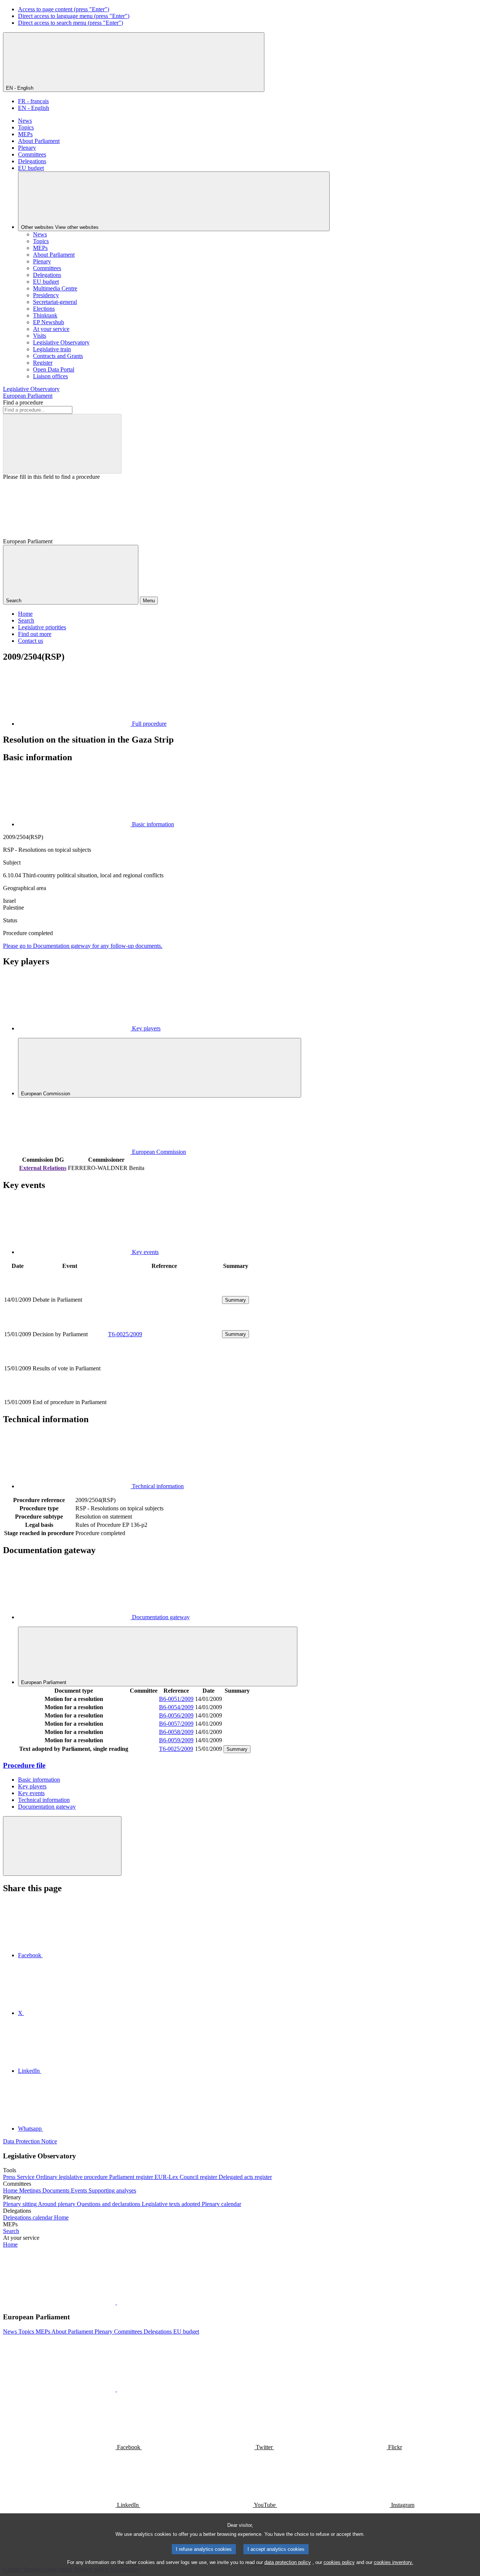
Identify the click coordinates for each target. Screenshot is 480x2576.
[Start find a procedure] (62, 444)
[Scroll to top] (62, 1846)
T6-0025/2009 (125, 1334)
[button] (116, 2302)
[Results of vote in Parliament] (164, 1394)
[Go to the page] (164, 1325)
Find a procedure (23, 402)
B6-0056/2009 (176, 1715)
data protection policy (288, 2562)
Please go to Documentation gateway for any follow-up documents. (83, 946)
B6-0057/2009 (176, 1724)
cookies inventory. (394, 2562)
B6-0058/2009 (176, 1732)
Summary (235, 1300)
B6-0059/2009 (176, 1740)
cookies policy (339, 2562)
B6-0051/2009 (176, 1699)
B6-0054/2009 (176, 1707)
